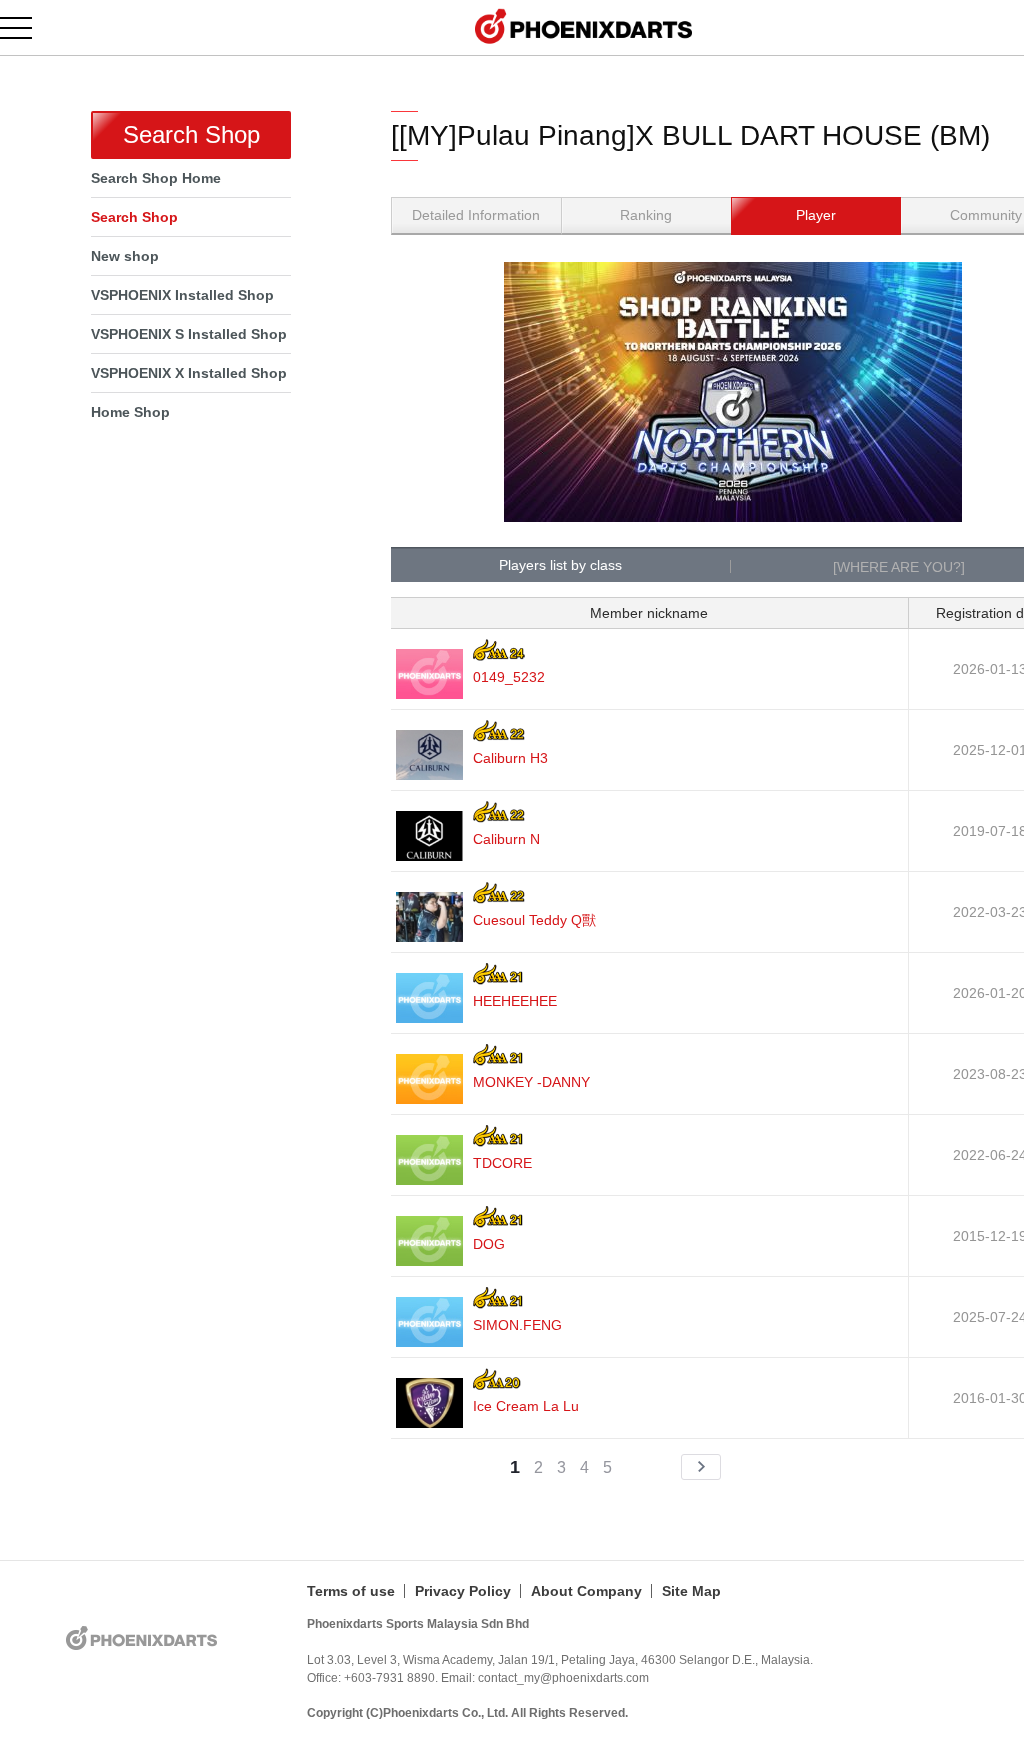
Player (816, 215)
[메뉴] (27, 27)
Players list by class (560, 565)
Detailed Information (476, 215)
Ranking (646, 215)
